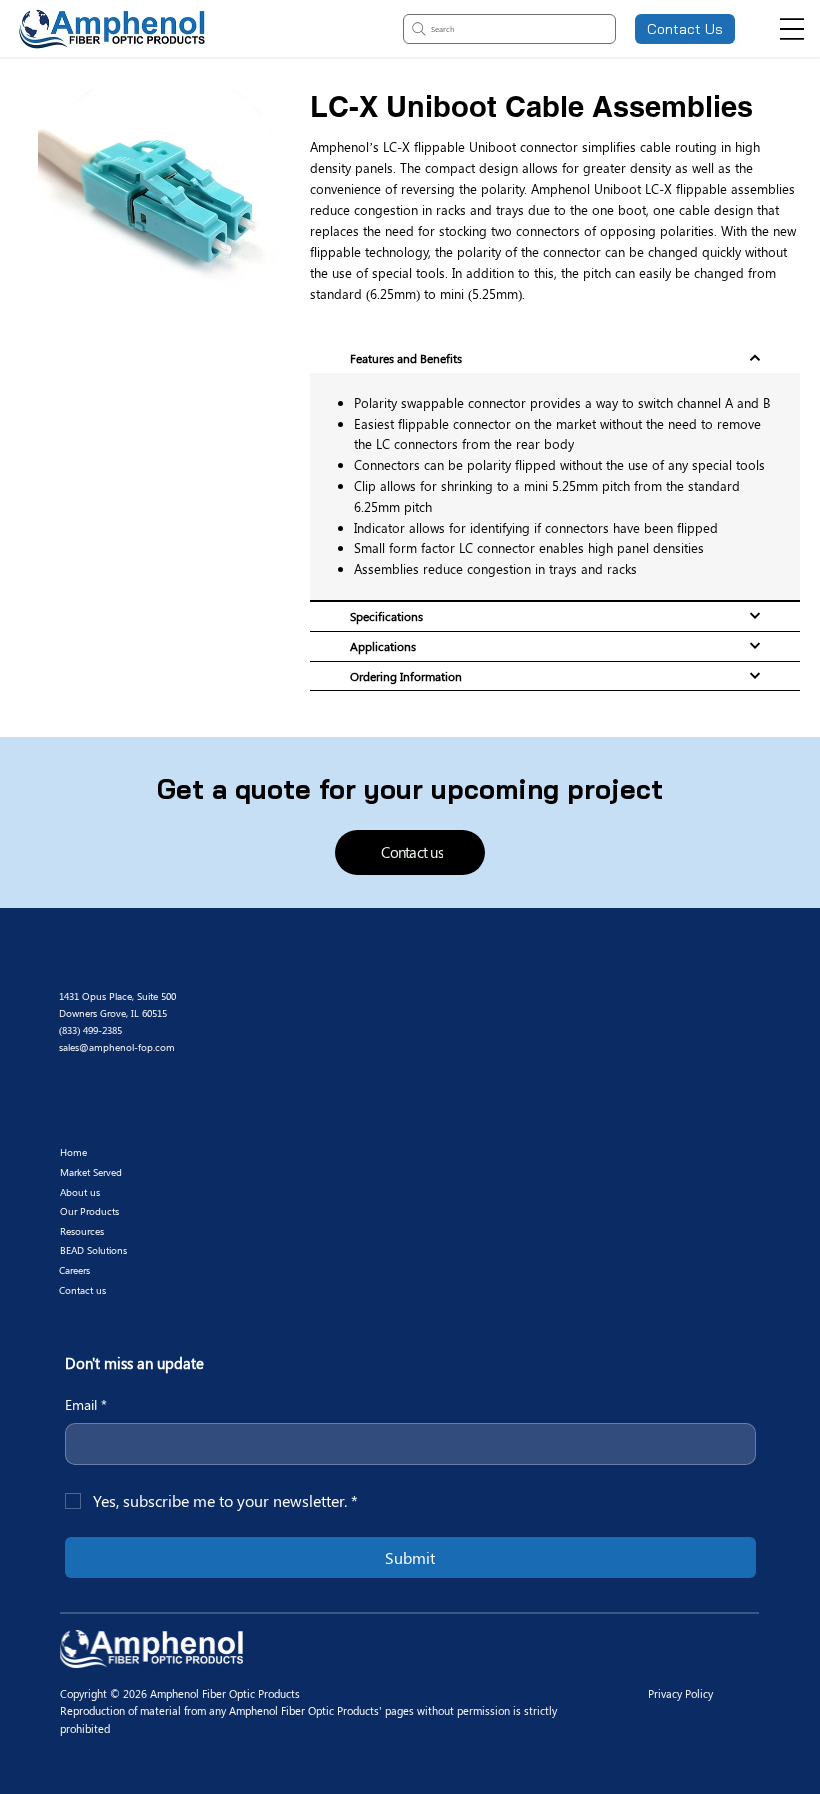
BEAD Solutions (93, 1250)
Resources (82, 1231)
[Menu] (792, 29)
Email (86, 1404)
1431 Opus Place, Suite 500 (119, 996)
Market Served (91, 1172)
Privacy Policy (680, 1693)
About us (80, 1192)
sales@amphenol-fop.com (117, 1047)
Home (73, 1152)
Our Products (89, 1211)
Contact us (82, 1290)
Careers (74, 1270)
